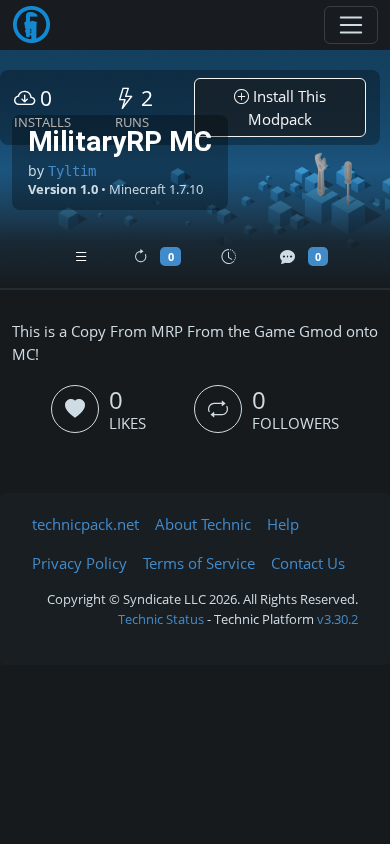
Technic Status (161, 619)
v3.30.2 (337, 619)
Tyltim (72, 171)
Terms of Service (199, 563)
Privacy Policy (79, 563)
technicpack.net (85, 524)
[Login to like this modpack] (75, 409)
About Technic (203, 524)
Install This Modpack (287, 107)
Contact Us (308, 563)
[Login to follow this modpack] (218, 409)
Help (283, 524)
